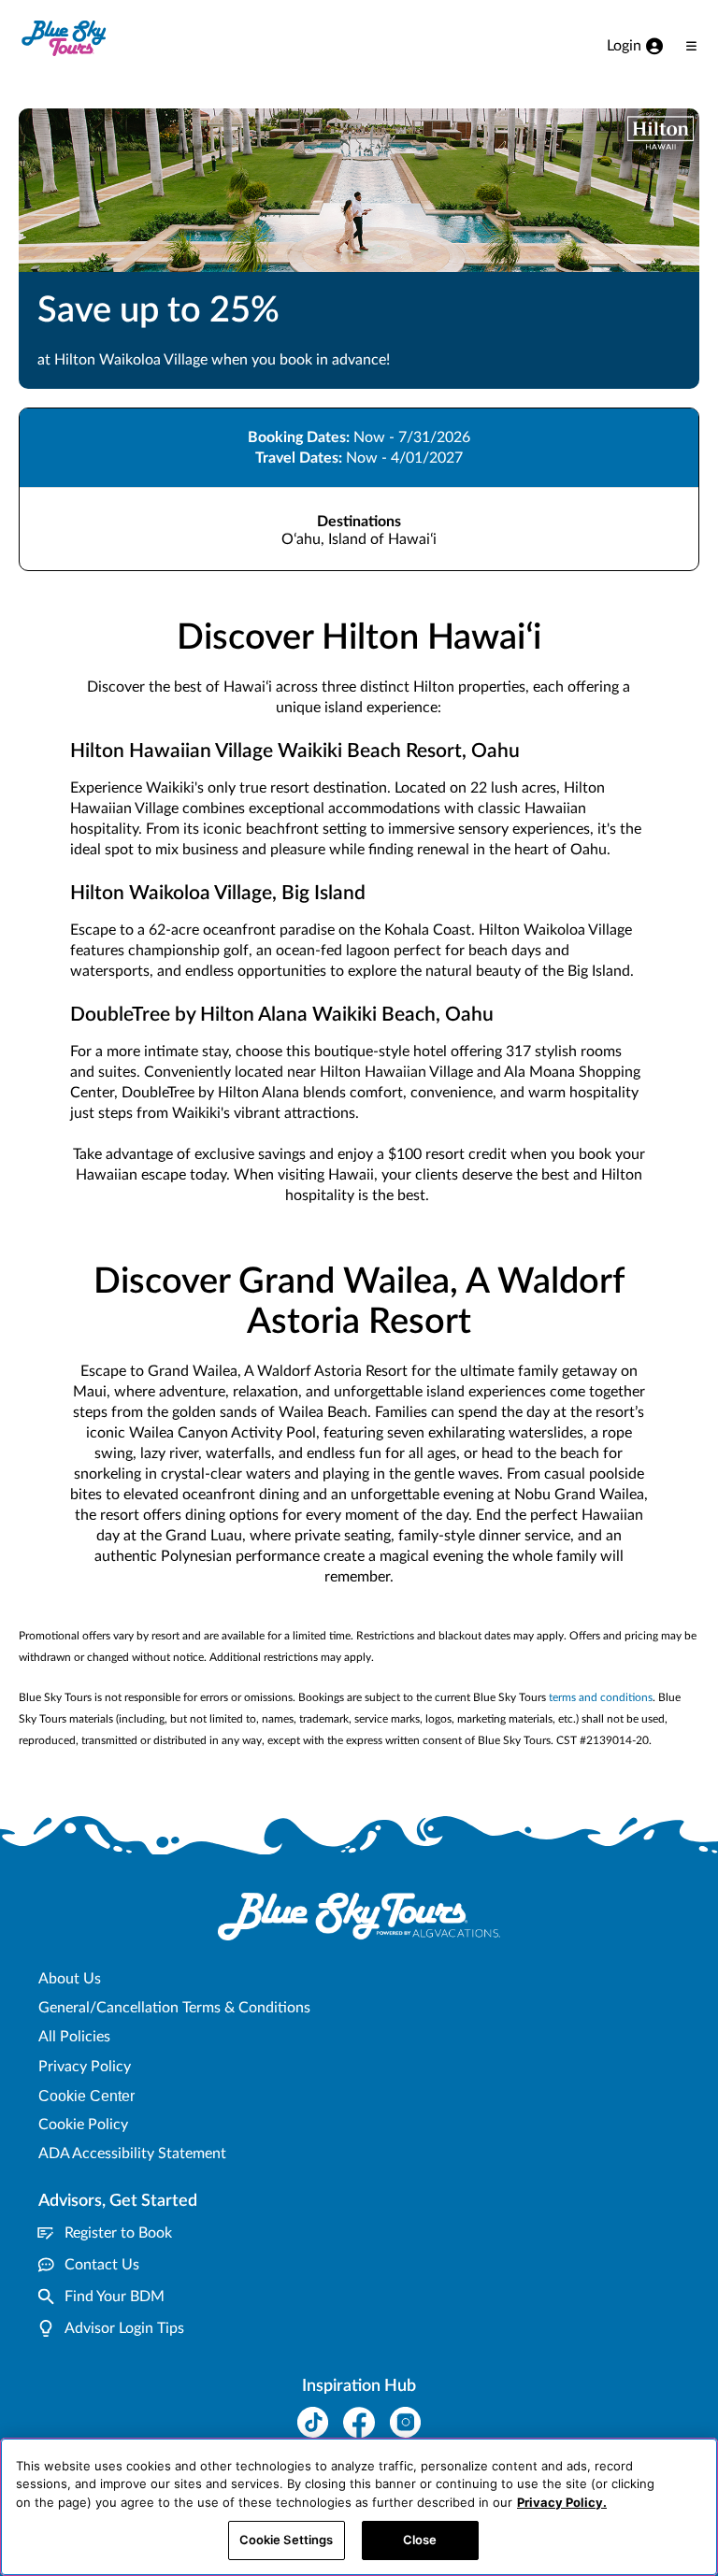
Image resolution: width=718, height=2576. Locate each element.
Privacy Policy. (562, 2502)
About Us (70, 1979)
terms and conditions (601, 1697)
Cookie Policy (83, 2125)
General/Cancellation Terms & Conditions (174, 2008)
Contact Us (102, 2265)
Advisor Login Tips (124, 2328)
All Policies (74, 2037)
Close (420, 2540)
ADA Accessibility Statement (132, 2154)
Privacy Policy (85, 2067)
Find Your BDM (115, 2297)
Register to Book (118, 2233)
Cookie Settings (287, 2540)
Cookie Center (86, 2096)
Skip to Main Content (72, 1)
